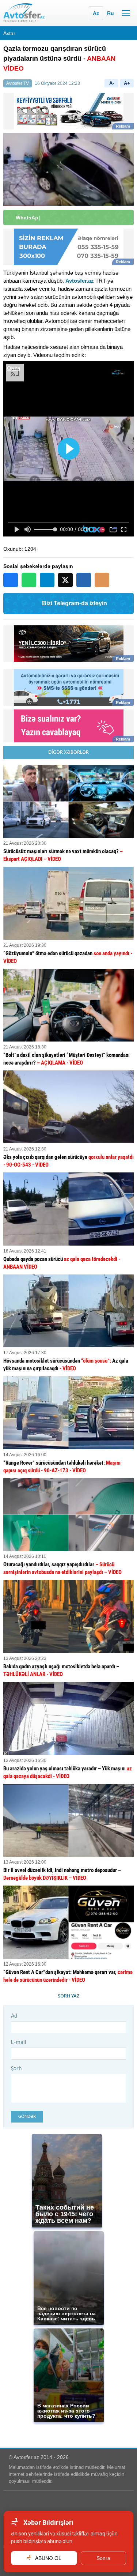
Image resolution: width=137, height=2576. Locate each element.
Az (96, 13)
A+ (127, 83)
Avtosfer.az (80, 281)
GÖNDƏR (27, 2116)
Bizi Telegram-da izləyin (75, 603)
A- (112, 83)
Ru (111, 13)
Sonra (103, 2558)
